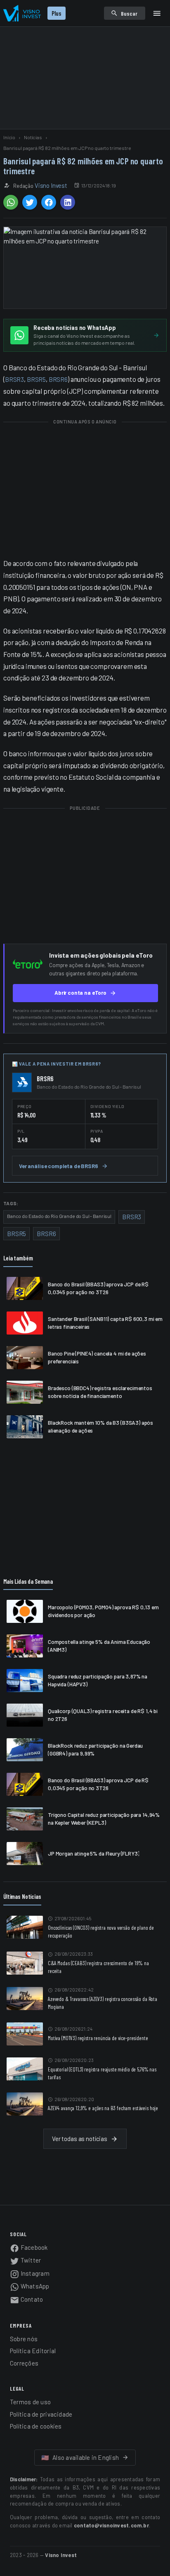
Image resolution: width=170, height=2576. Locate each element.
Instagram (34, 2273)
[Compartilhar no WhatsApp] (11, 202)
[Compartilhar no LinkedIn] (68, 202)
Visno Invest (51, 185)
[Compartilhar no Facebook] (49, 202)
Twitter (30, 2260)
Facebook (34, 2247)
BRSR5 (36, 379)
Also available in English (80, 2457)
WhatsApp (34, 2286)
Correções (24, 2363)
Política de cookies (36, 2426)
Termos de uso (30, 2402)
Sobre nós (24, 2339)
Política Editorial (33, 2351)
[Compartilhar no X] (30, 202)
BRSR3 (14, 379)
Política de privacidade (41, 2414)
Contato (31, 2299)
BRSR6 (58, 379)
